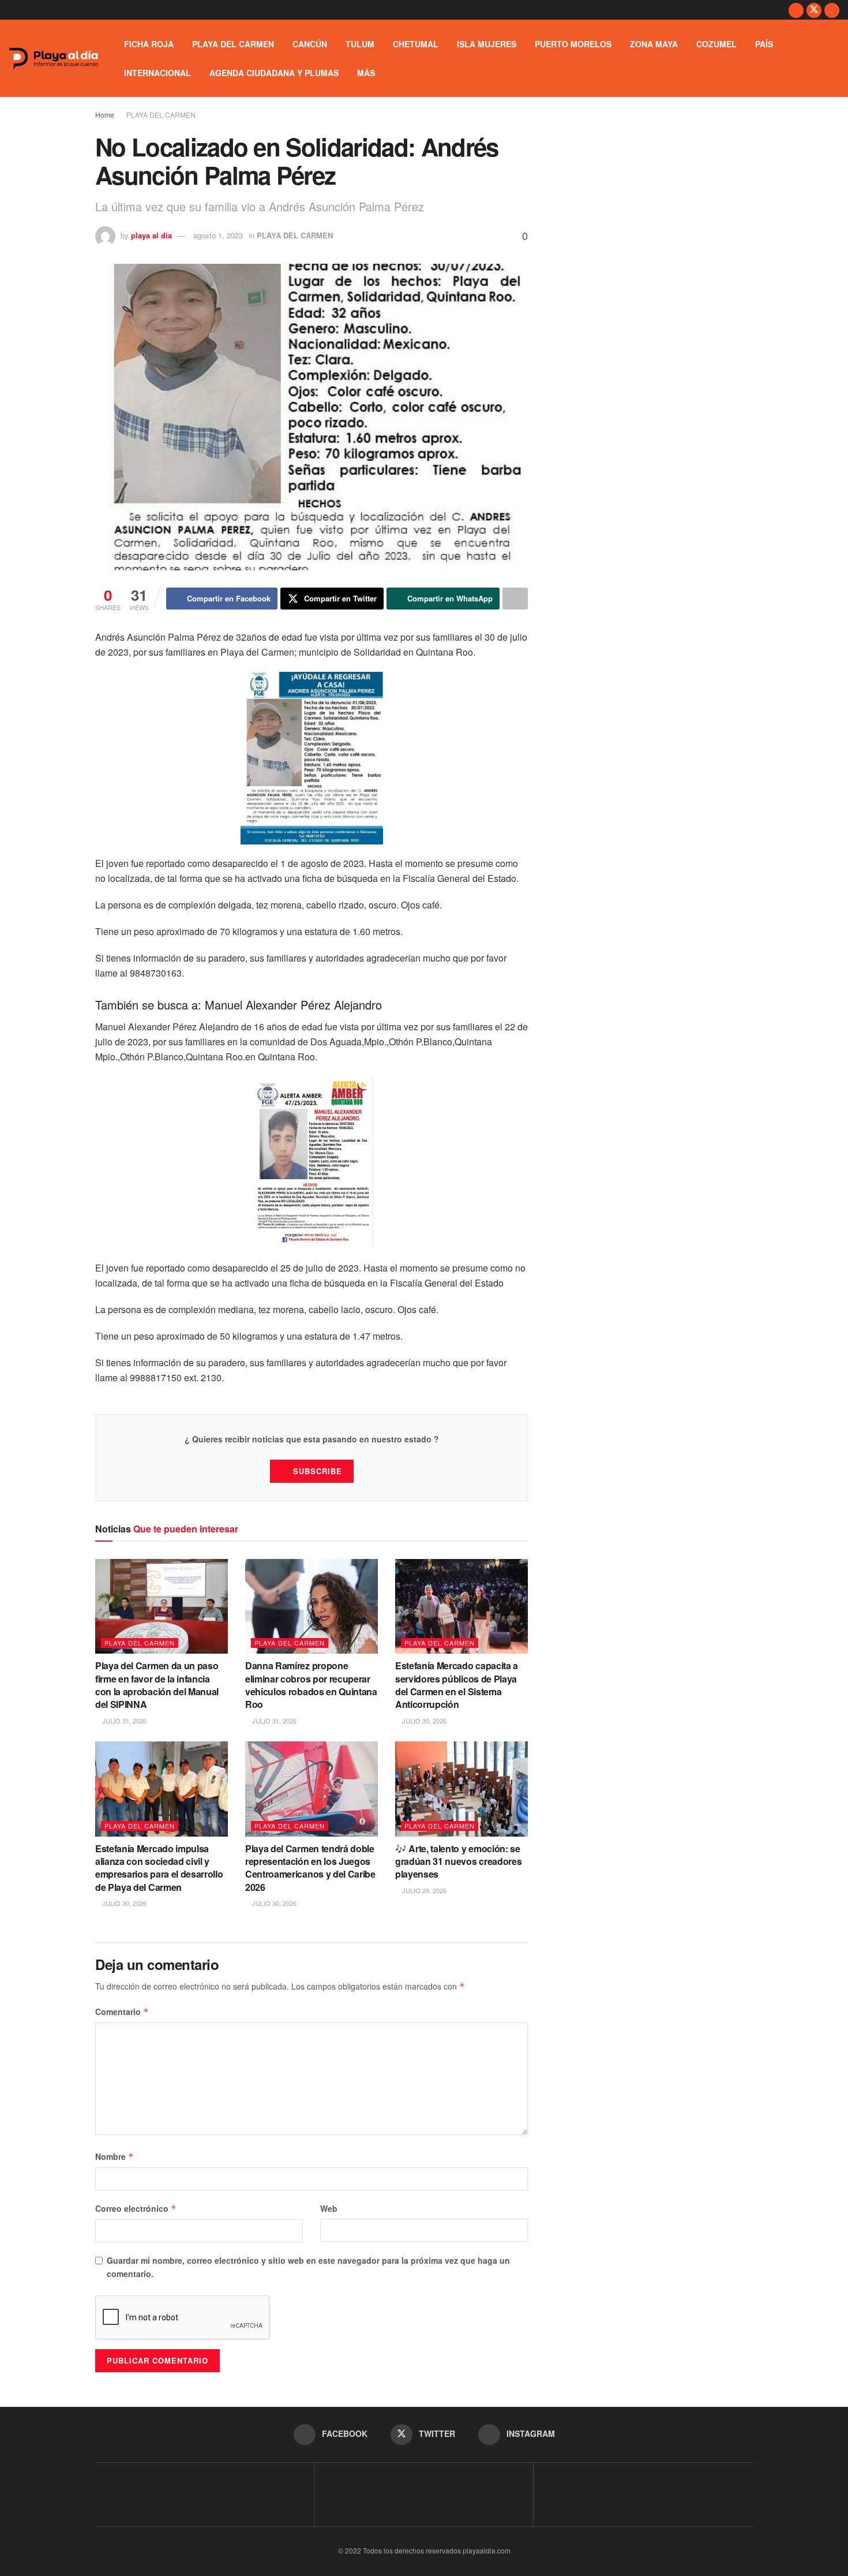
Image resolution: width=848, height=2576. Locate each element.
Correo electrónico (136, 2208)
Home (105, 115)
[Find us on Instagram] (832, 10)
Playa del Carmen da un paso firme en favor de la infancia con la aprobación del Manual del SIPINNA (157, 1685)
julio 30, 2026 (423, 1721)
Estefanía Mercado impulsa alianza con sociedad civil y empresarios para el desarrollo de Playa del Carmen (159, 1868)
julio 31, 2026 (123, 1721)
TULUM (360, 44)
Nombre (115, 2156)
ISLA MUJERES (487, 44)
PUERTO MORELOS (573, 44)
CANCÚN (310, 44)
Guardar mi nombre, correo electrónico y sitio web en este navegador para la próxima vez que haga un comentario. (308, 2267)
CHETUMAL (416, 44)
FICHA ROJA (149, 44)
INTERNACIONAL (157, 73)
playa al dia (151, 235)
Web (329, 2208)
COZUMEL (716, 44)
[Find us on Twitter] (814, 10)
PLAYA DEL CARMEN (233, 44)
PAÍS (764, 44)
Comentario (122, 2012)
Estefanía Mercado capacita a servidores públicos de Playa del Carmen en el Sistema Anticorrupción (457, 1685)
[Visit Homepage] (54, 59)
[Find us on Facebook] (796, 10)
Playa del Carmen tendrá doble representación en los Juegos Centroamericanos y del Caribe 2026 (310, 1868)
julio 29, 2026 (423, 1890)
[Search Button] (835, 58)
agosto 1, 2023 (218, 235)
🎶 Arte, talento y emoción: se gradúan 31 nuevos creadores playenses (458, 1861)
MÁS (366, 73)
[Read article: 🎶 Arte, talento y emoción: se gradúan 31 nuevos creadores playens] (461, 1789)
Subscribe (318, 1471)
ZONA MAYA (654, 44)
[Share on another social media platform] (515, 599)
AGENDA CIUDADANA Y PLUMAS (274, 73)
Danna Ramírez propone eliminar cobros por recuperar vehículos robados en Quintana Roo (311, 1685)
